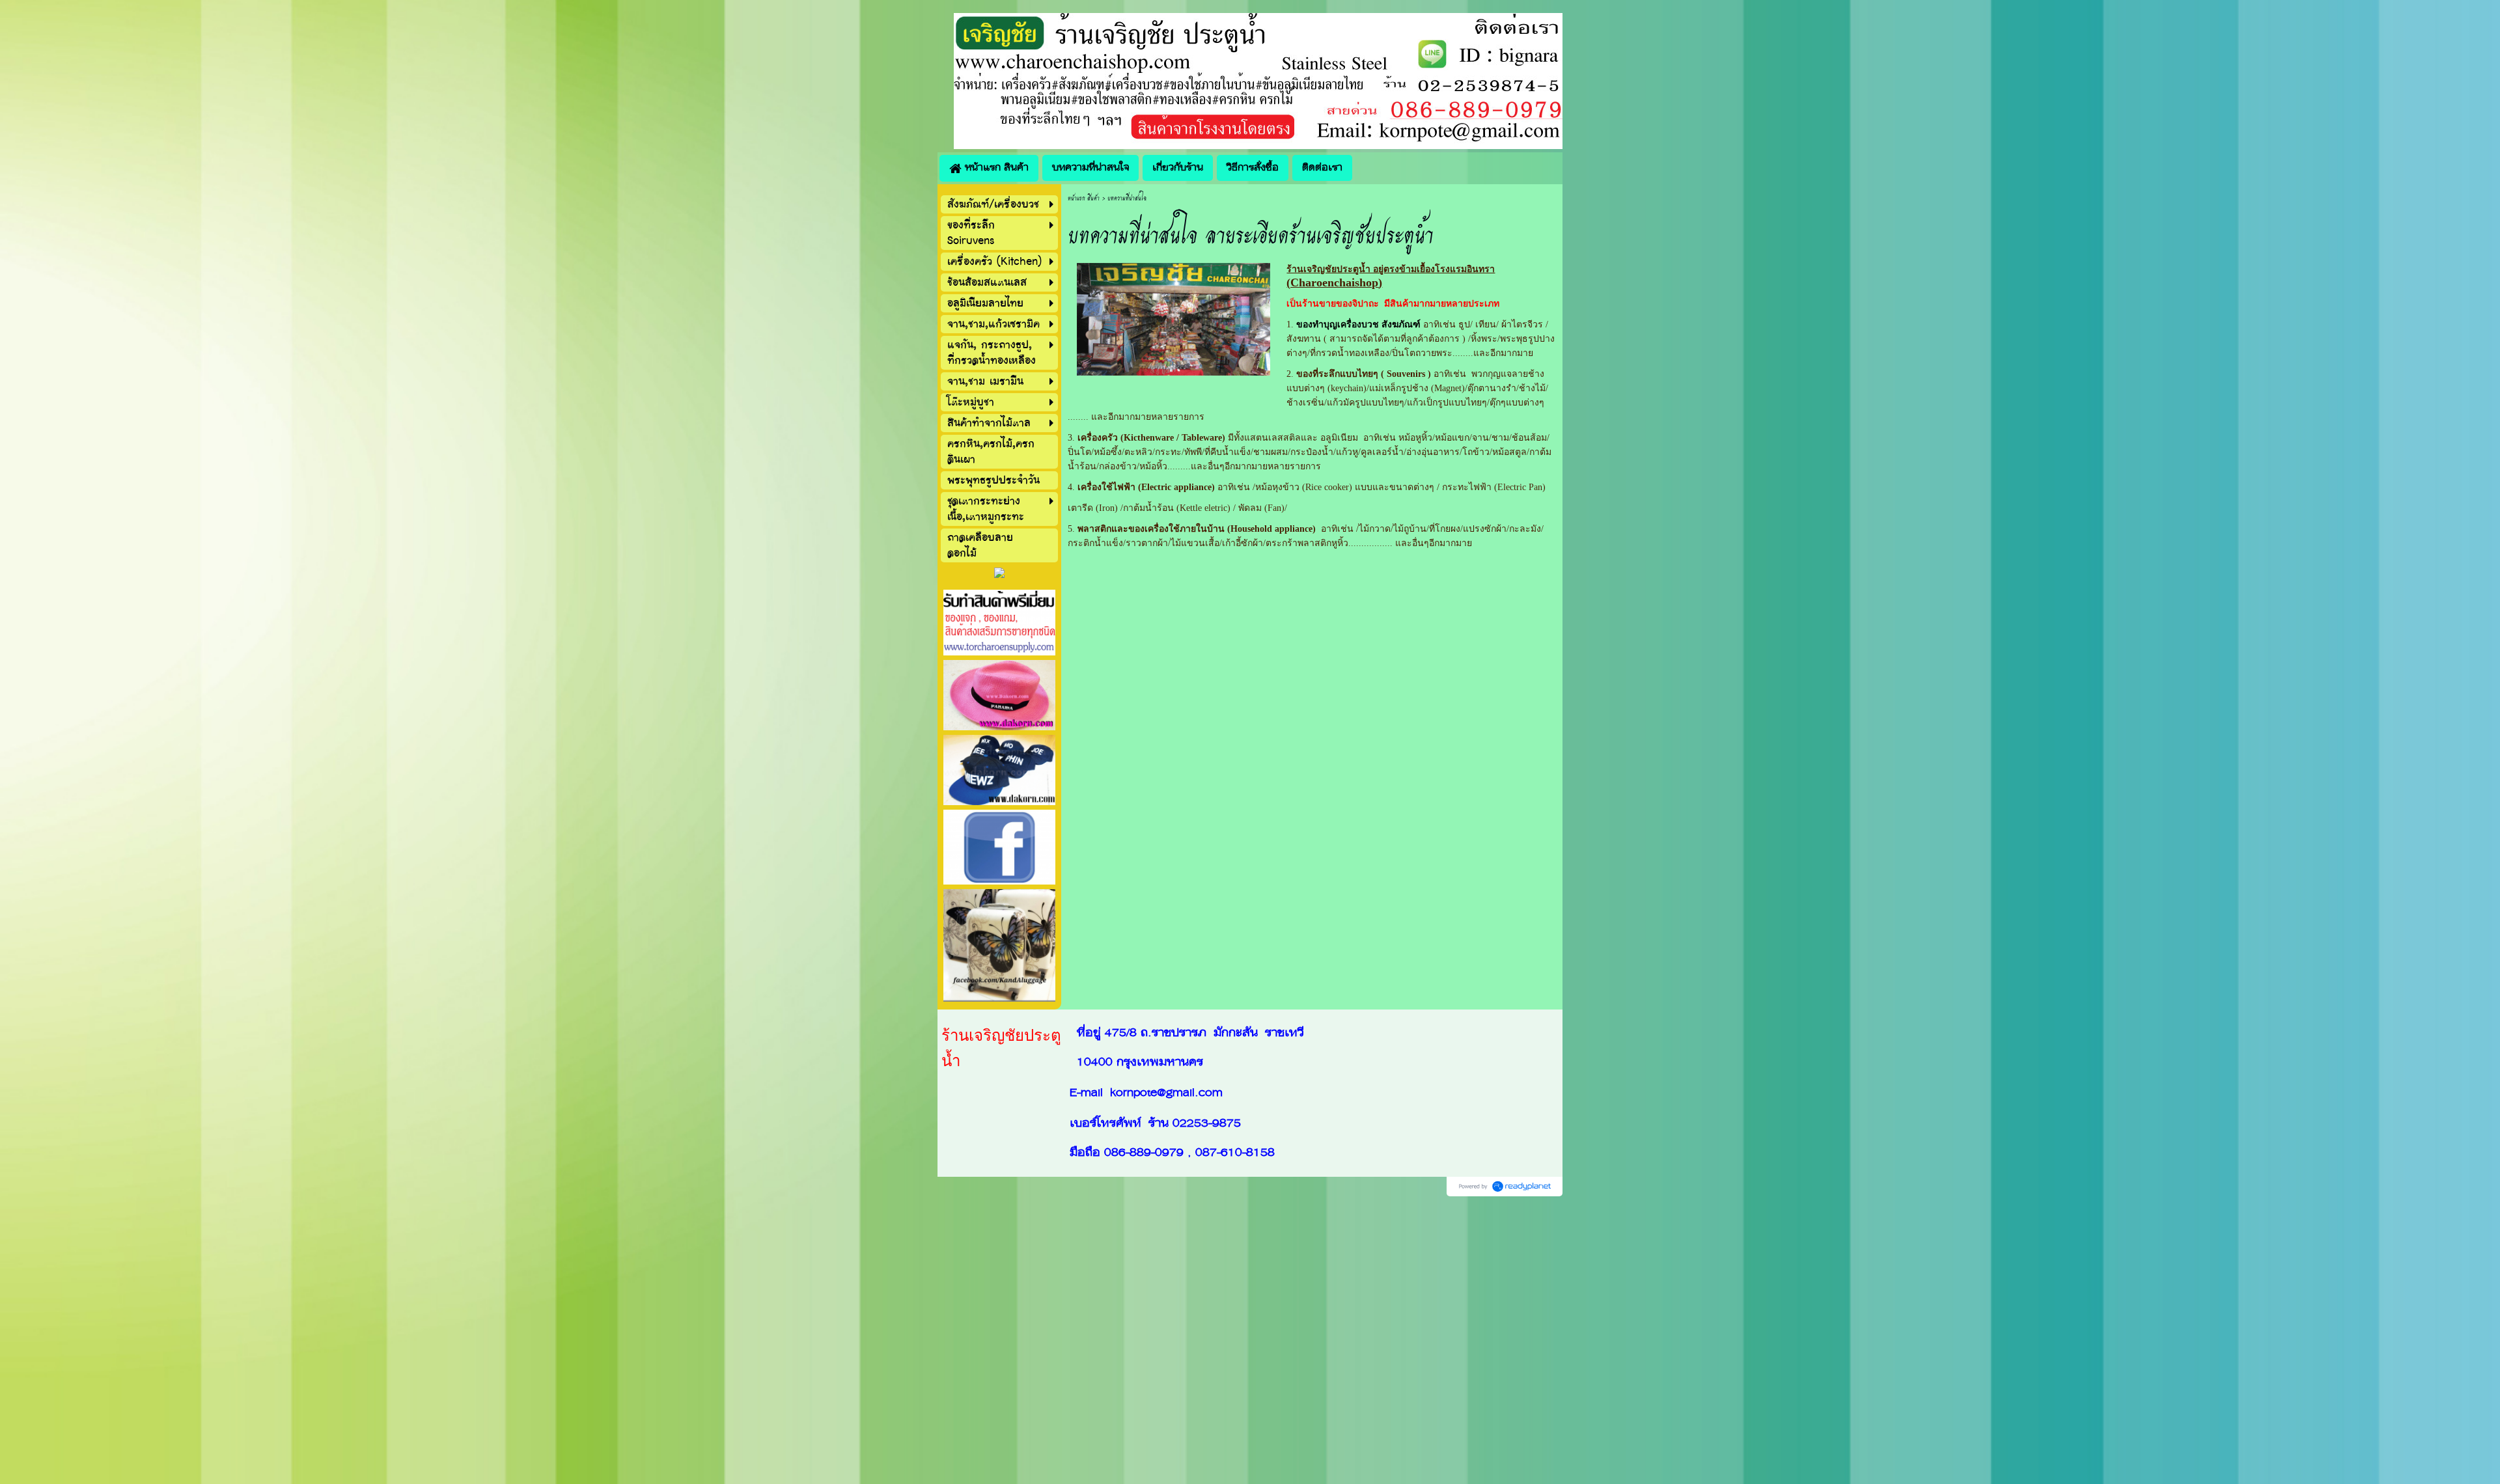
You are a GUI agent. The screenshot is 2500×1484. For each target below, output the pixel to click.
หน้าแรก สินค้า (1084, 198)
